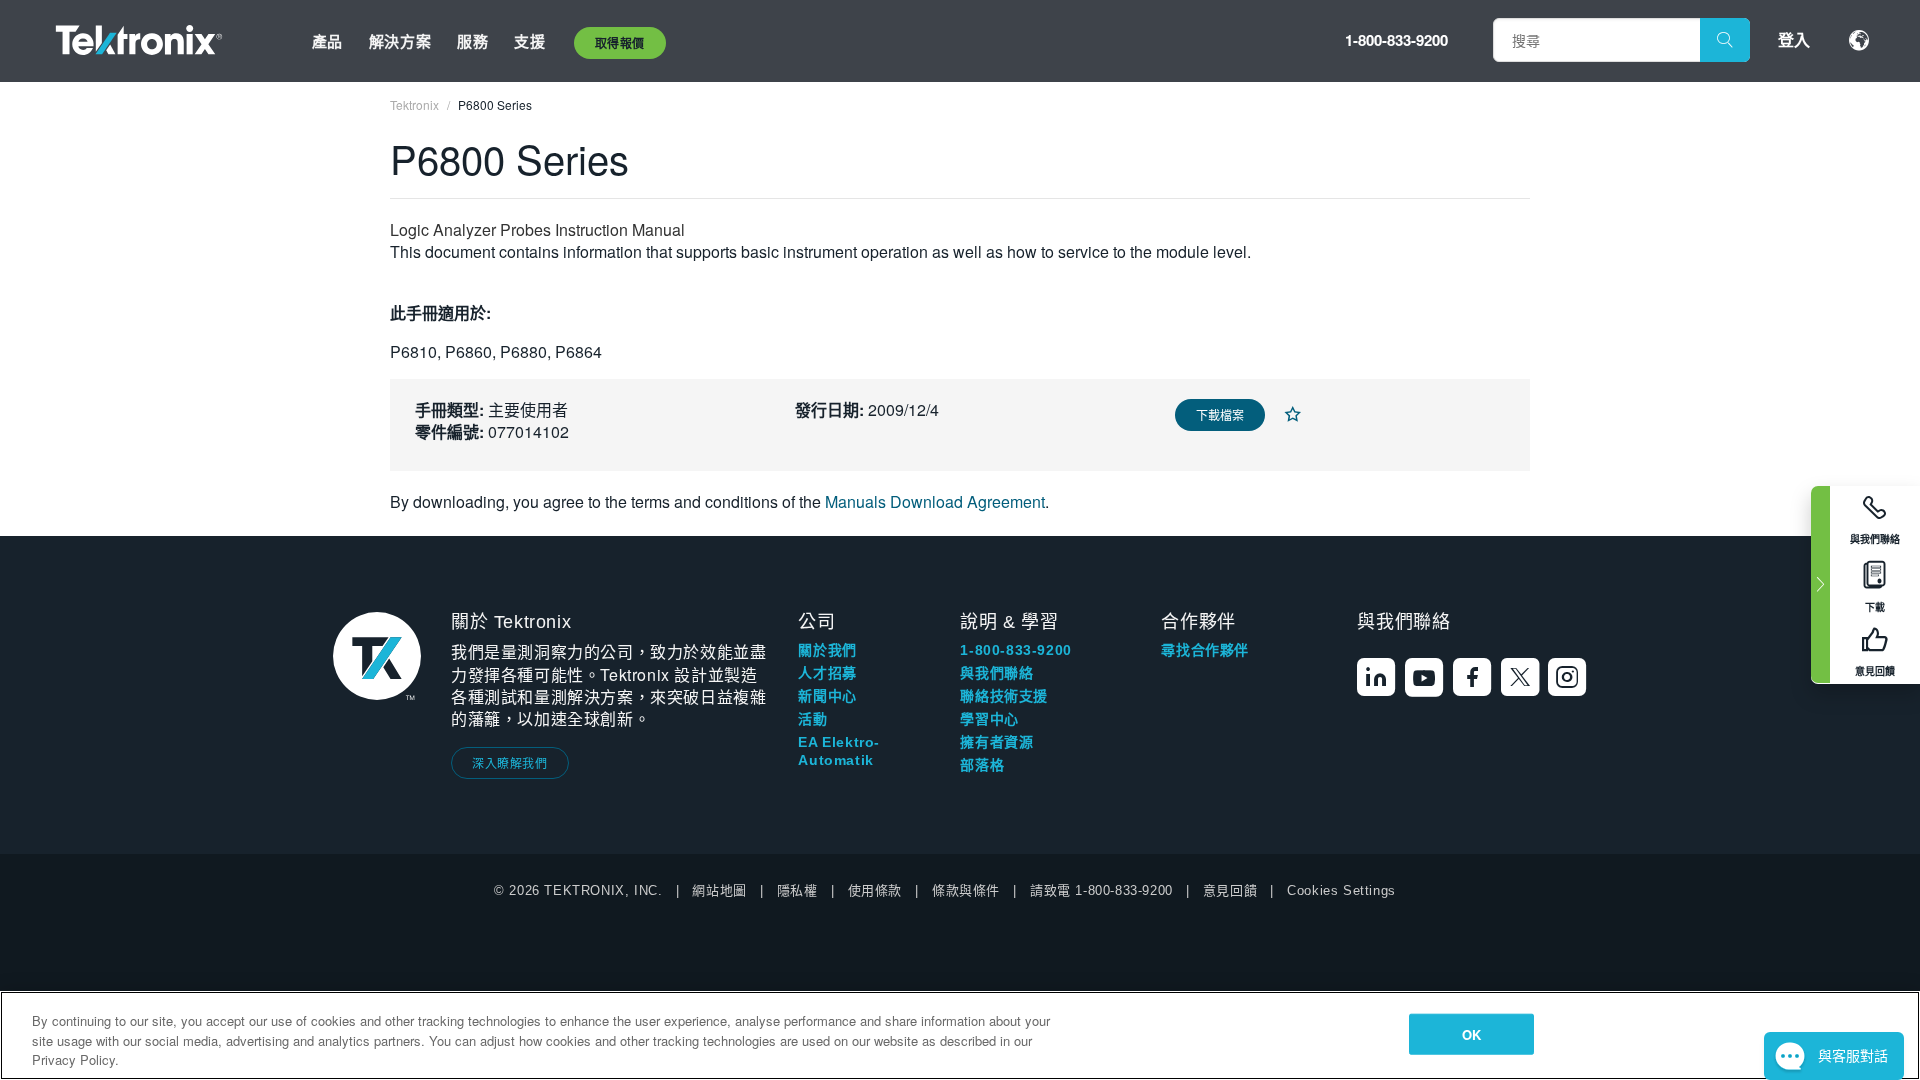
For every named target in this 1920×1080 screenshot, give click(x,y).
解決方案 (400, 41)
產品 (327, 41)
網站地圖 (719, 890)
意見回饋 (1230, 890)
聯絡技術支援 (1004, 696)
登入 (1794, 39)
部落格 (982, 765)
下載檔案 (1220, 414)
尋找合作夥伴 (1205, 650)
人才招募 (827, 673)
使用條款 (875, 890)
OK (1471, 1033)
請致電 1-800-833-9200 (1101, 890)
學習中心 (989, 719)
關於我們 (827, 650)
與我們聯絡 (996, 673)
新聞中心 (827, 696)
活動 (812, 719)
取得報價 (620, 43)
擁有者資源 (996, 742)
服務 (472, 41)
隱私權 (797, 890)
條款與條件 (966, 890)
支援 (529, 41)
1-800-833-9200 (1396, 40)
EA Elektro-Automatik (839, 751)
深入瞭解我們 (510, 762)
